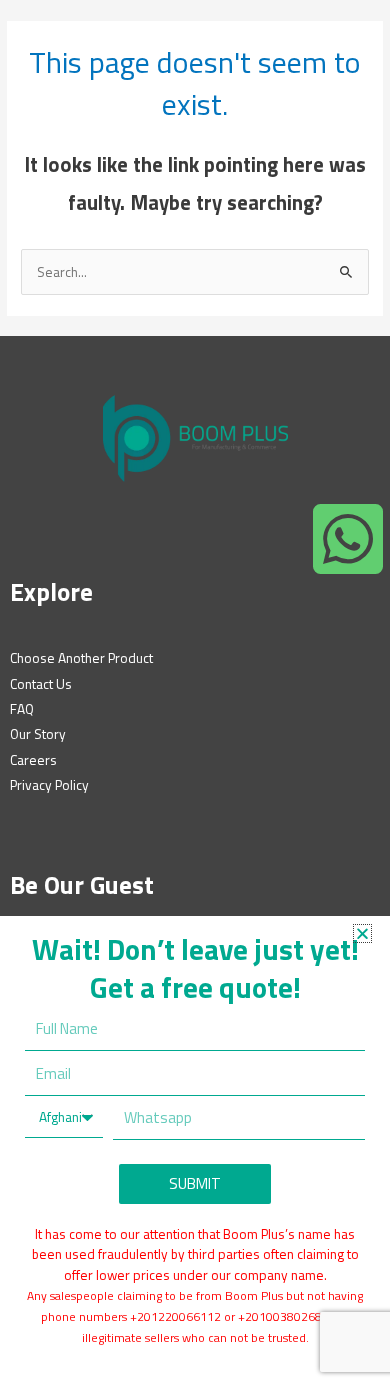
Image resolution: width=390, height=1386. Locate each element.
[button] (362, 933)
